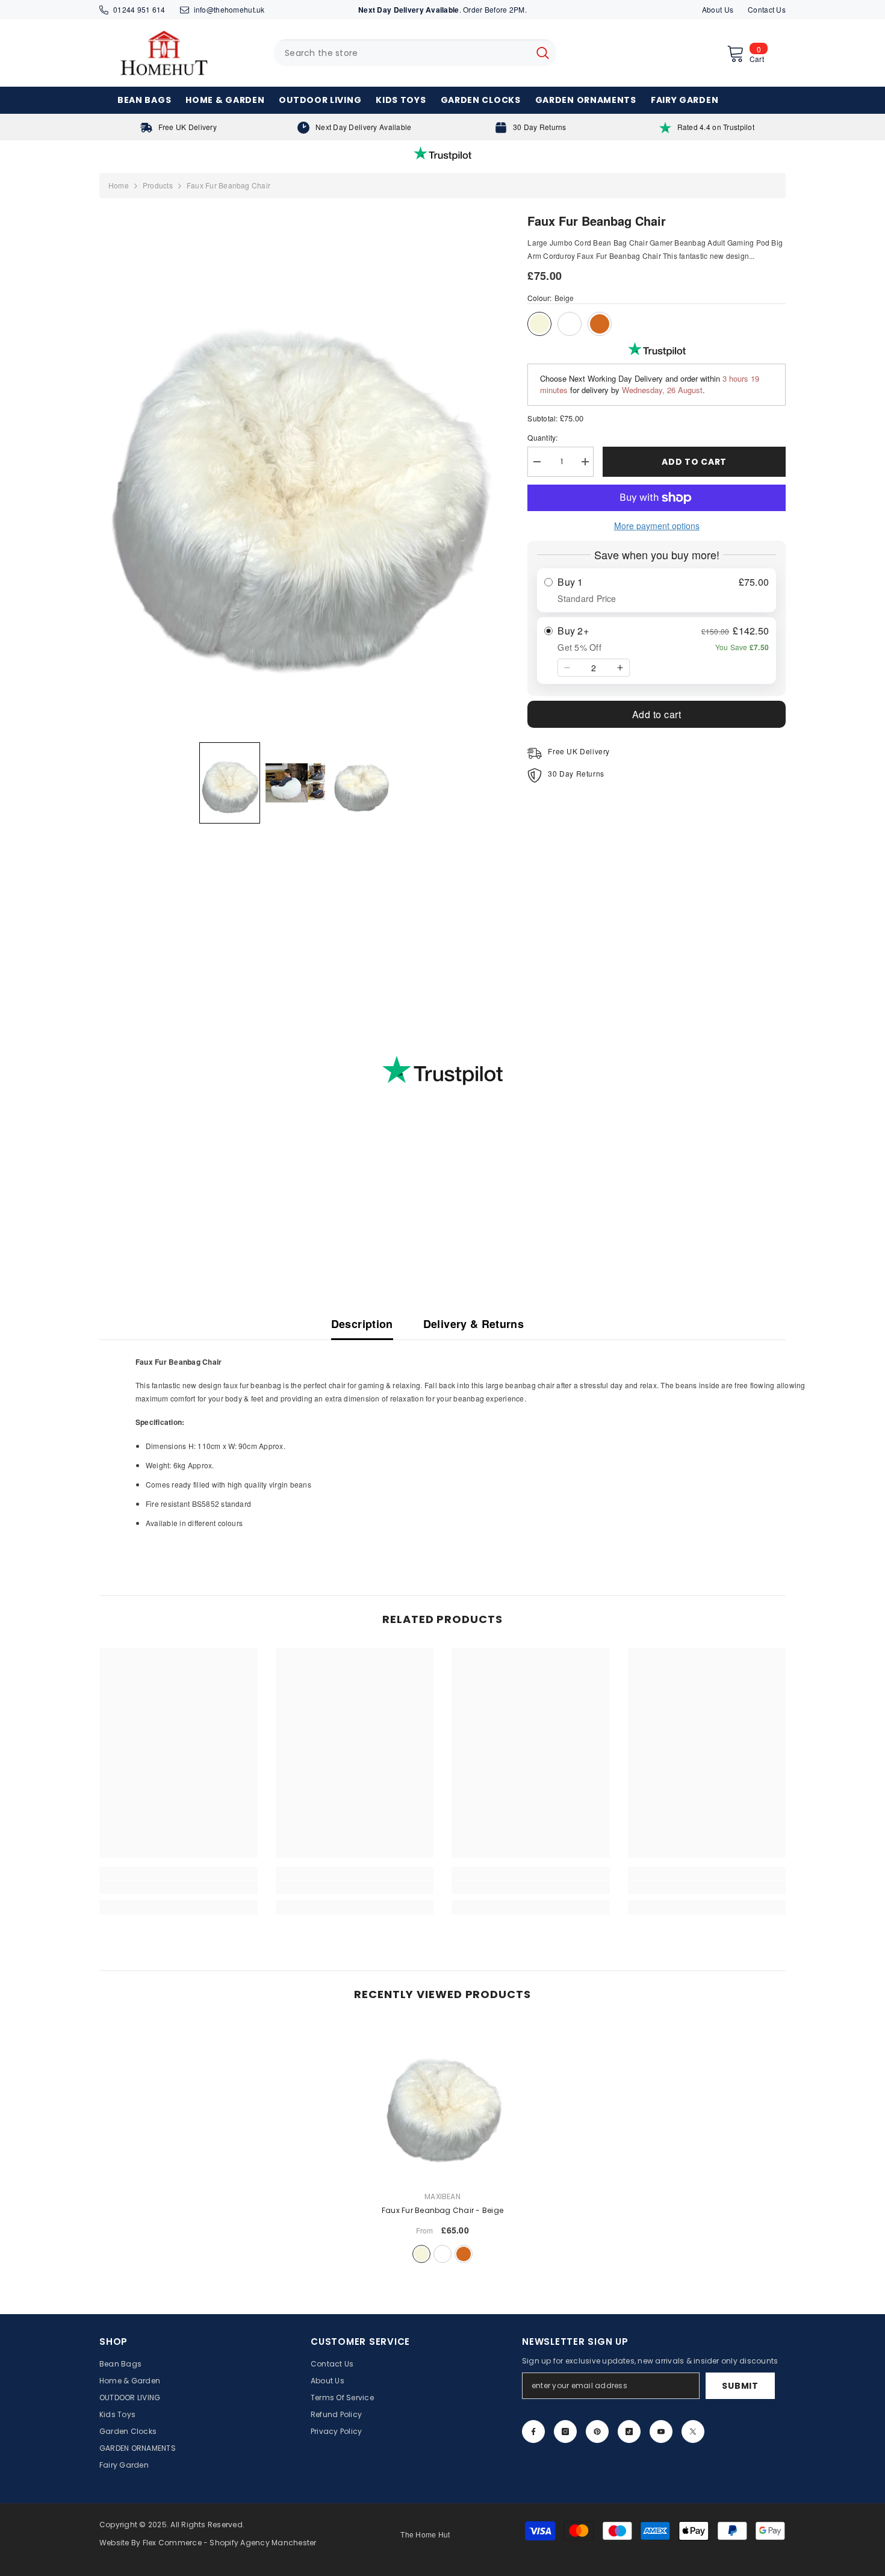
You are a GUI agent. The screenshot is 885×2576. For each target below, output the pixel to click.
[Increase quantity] (620, 668)
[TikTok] (629, 2432)
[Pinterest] (597, 2432)
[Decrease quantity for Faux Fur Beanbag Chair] (536, 462)
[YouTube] (661, 2432)
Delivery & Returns (474, 1324)
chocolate (464, 2254)
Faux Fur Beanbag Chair (442, 2210)
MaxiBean (442, 2196)
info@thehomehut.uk (229, 9)
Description (362, 1324)
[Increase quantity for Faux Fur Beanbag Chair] (585, 462)
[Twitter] (693, 2432)
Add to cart (694, 462)
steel (442, 2254)
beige (421, 2254)
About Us (718, 9)
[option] (443, 2144)
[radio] (657, 590)
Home (119, 185)
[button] (230, 783)
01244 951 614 (139, 9)
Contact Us (767, 9)
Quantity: (542, 437)
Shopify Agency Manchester (263, 2543)
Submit (740, 2386)
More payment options (657, 526)
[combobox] (402, 53)
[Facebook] (533, 2432)
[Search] (415, 53)
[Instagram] (565, 2432)
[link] (179, 127)
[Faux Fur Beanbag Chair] (443, 2102)
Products (158, 185)
